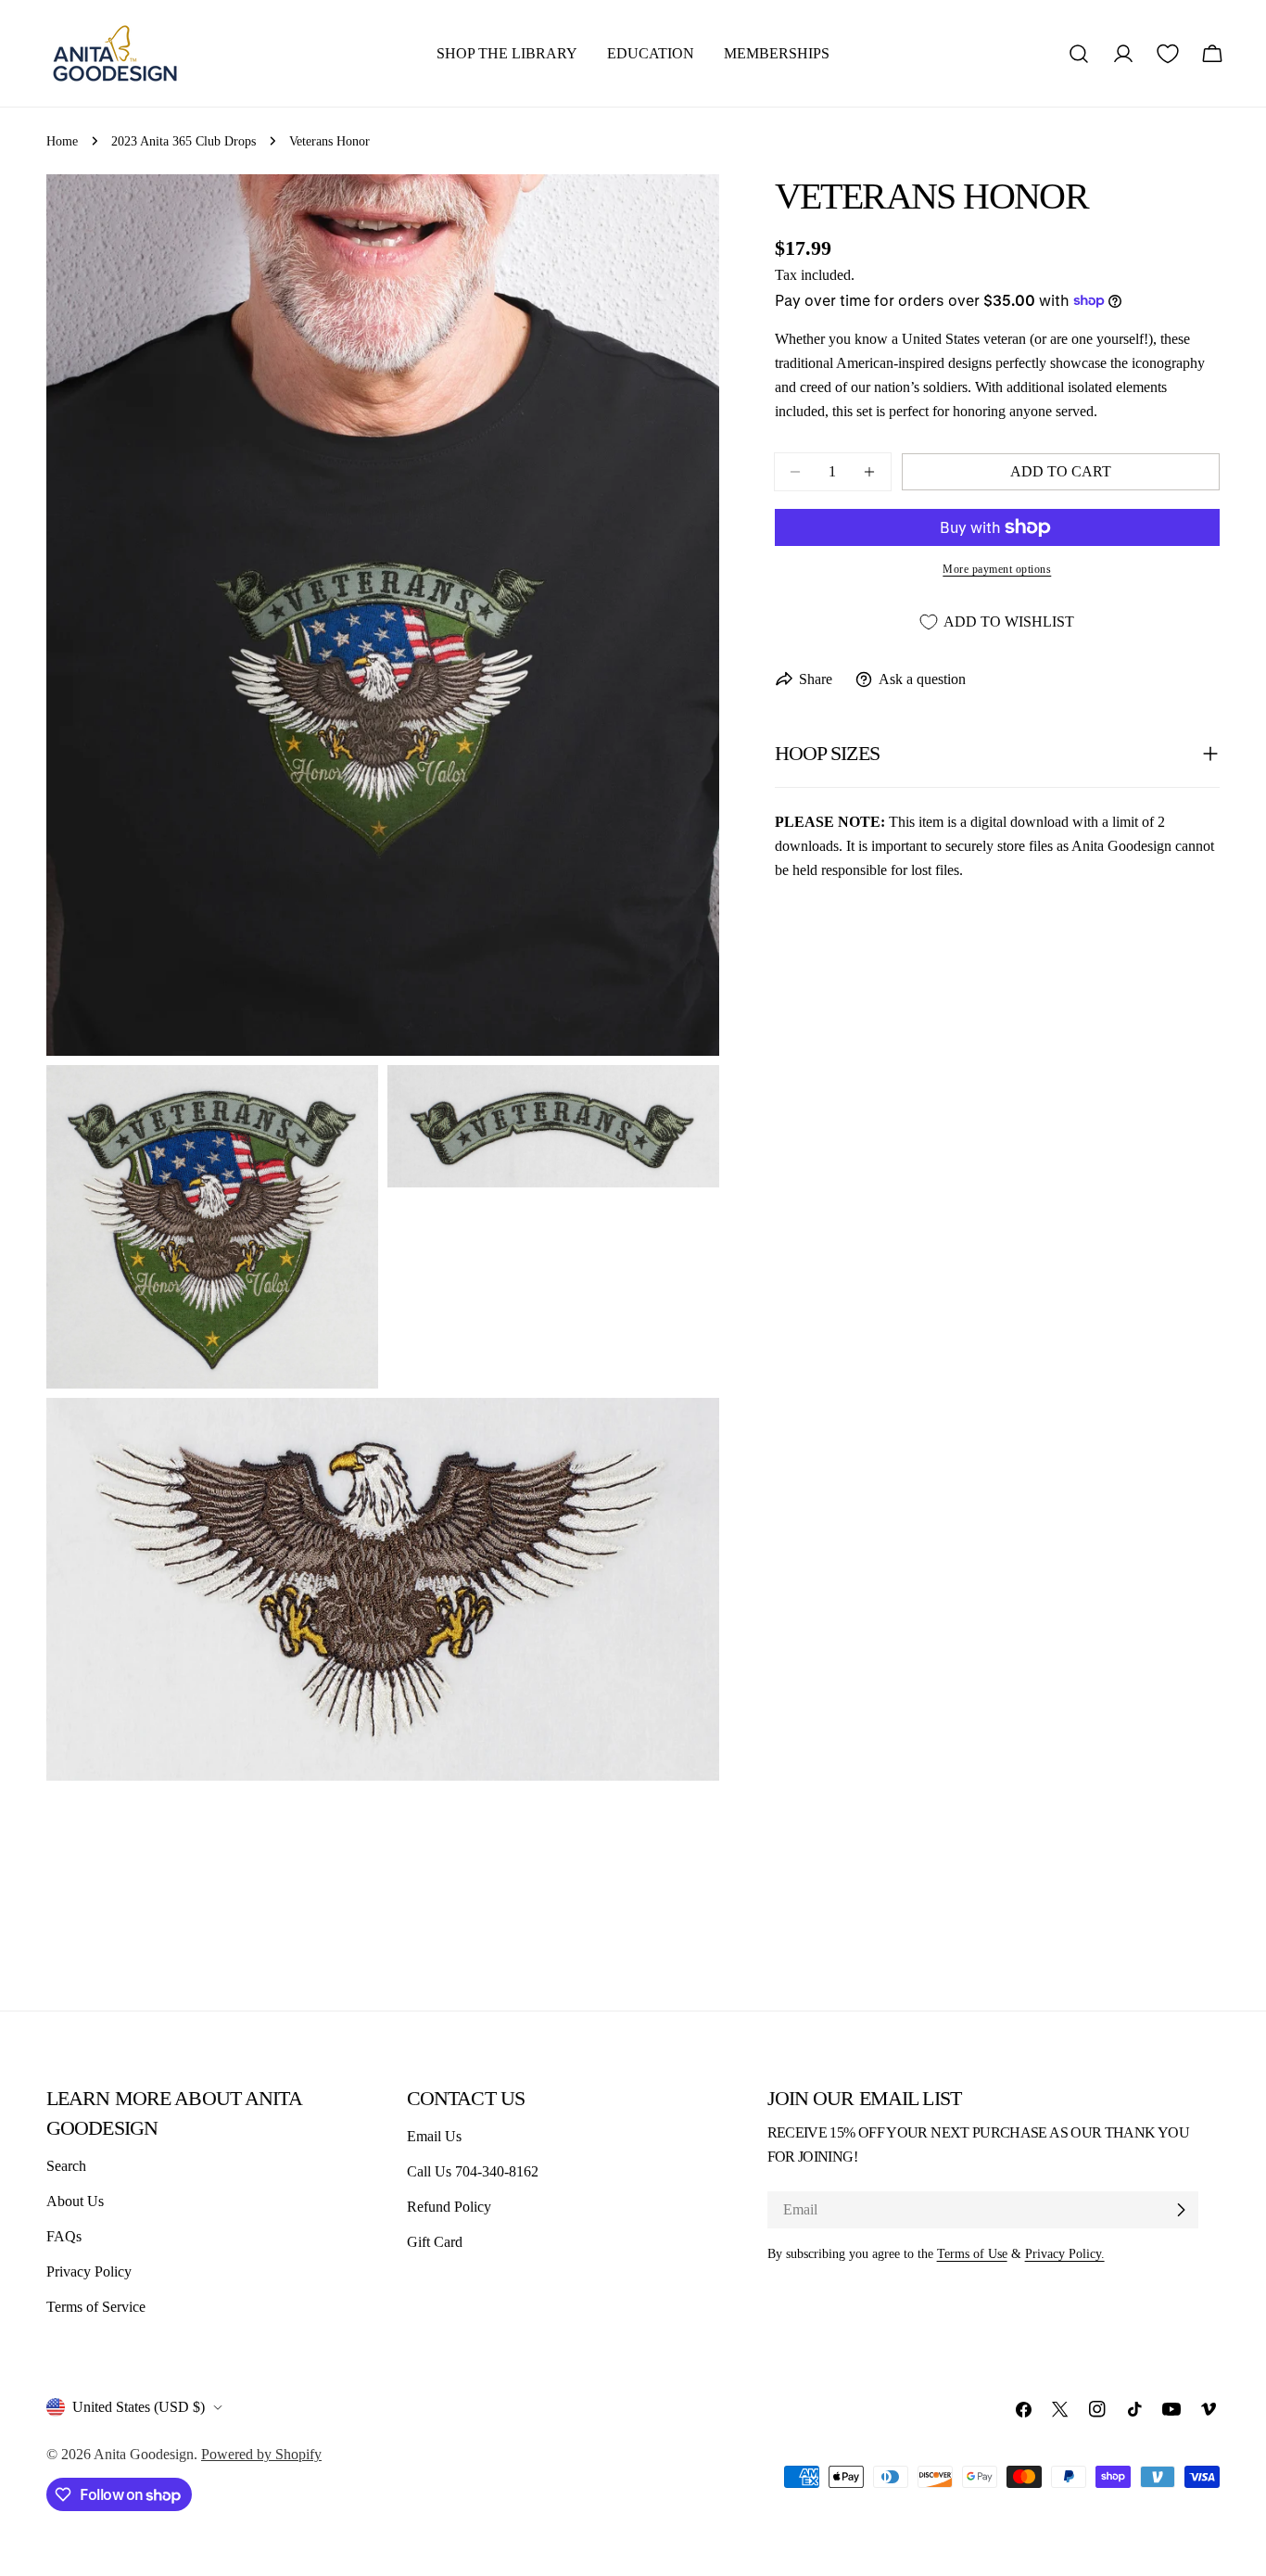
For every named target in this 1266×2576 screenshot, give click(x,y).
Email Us (434, 2136)
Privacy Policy (89, 2271)
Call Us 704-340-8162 (473, 2171)
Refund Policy (449, 2207)
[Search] (1079, 54)
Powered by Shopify (261, 2454)
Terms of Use (972, 2253)
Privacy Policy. (1065, 2253)
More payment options (997, 569)
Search (66, 2166)
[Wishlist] (1168, 54)
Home (62, 141)
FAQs (64, 2236)
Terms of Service (96, 2307)
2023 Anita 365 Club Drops (184, 141)
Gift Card (435, 2242)
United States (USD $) (139, 2407)
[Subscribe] (1181, 2210)
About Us (75, 2201)
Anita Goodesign (144, 2454)
